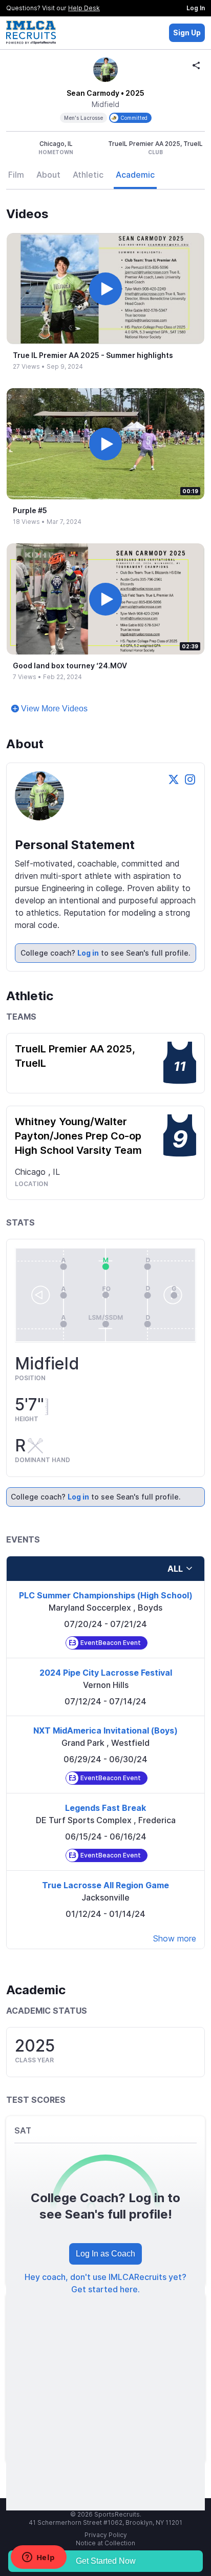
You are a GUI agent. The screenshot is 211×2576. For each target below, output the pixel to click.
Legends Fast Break (105, 1808)
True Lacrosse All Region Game (105, 1885)
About (48, 175)
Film (16, 175)
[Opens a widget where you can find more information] (38, 2558)
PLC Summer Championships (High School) (106, 1595)
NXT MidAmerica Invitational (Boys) (105, 1730)
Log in (88, 953)
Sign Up (187, 33)
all (175, 1569)
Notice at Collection (105, 2543)
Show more (175, 1938)
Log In (196, 8)
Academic (135, 175)
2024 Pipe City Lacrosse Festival (106, 1673)
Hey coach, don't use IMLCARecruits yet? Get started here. (105, 2283)
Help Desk (84, 8)
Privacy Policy (106, 2535)
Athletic (88, 175)
